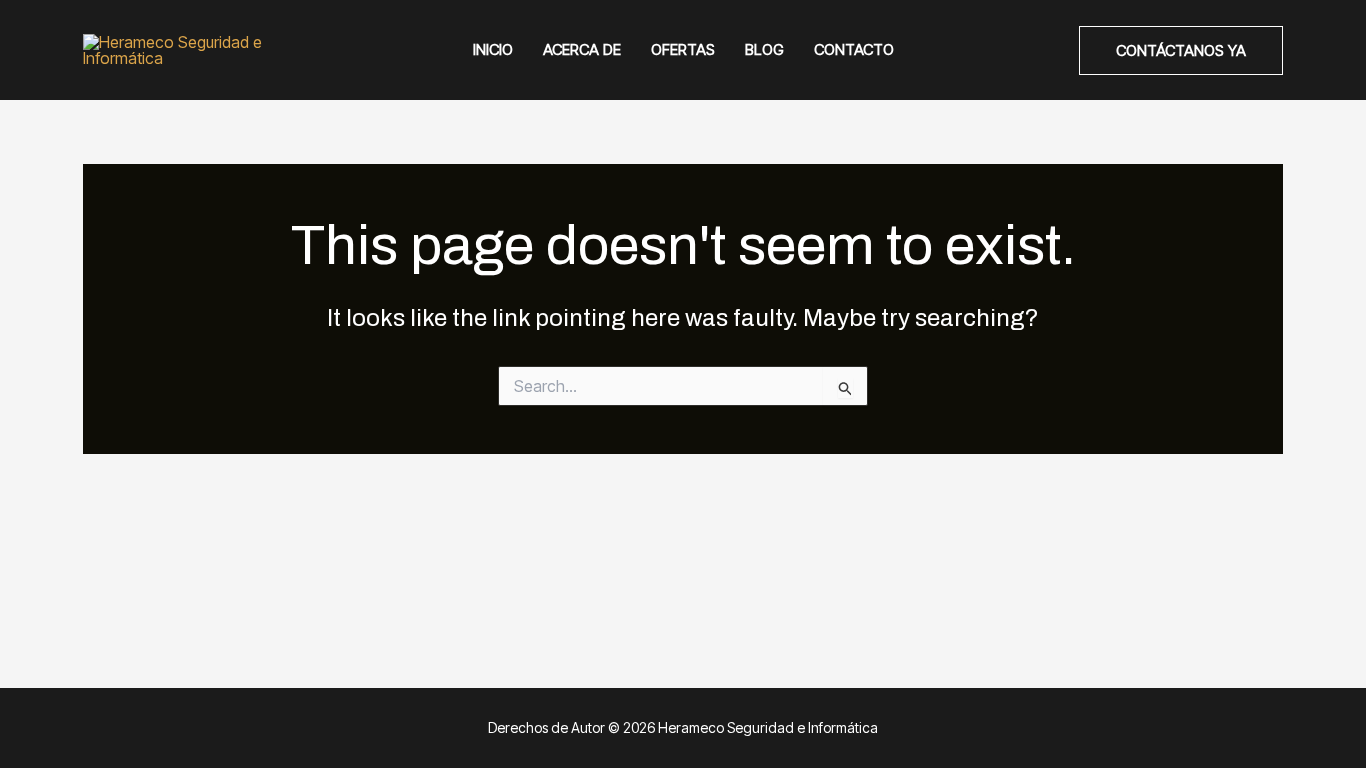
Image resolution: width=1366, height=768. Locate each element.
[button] (1181, 50)
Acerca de (582, 49)
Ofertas (683, 49)
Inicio (493, 49)
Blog (764, 49)
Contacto (854, 49)
